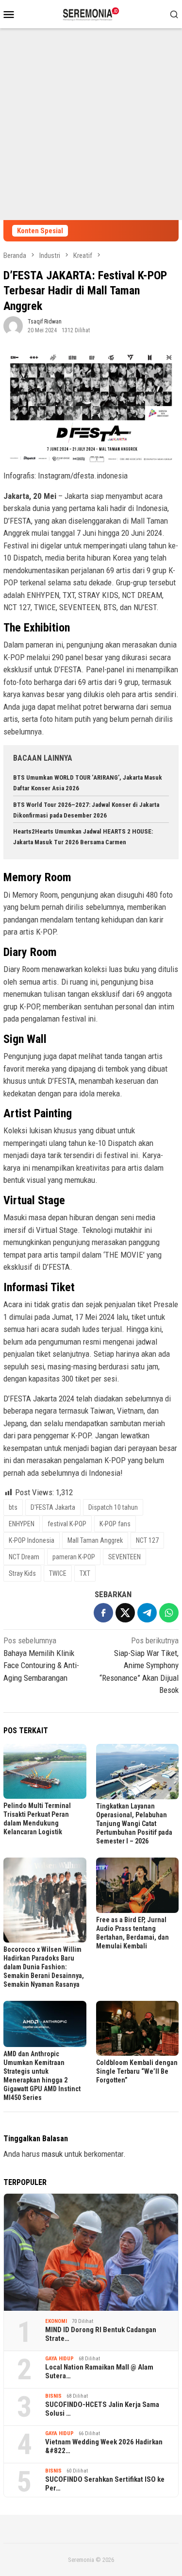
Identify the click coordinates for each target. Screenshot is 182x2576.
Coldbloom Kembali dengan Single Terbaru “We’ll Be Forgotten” (137, 2071)
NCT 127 (147, 1540)
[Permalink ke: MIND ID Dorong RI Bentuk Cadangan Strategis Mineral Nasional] (91, 2252)
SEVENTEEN (124, 1557)
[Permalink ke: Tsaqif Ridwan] (13, 325)
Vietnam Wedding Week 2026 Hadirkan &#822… (104, 2446)
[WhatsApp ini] (169, 1613)
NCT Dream (24, 1557)
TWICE (58, 1573)
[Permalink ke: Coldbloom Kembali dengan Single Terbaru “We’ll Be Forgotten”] (138, 2029)
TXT (85, 1573)
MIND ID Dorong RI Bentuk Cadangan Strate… (101, 2334)
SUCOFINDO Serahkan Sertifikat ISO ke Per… (105, 2484)
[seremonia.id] (91, 13)
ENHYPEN (22, 1524)
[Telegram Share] (147, 1613)
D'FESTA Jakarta (53, 1507)
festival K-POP (67, 1524)
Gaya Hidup (59, 2359)
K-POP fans (115, 1524)
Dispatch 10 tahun (113, 1507)
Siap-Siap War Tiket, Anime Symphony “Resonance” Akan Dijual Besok (139, 1665)
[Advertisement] (91, 124)
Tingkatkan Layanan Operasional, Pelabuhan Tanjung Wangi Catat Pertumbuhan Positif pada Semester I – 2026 (134, 1824)
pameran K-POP (74, 1557)
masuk (52, 2154)
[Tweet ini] (125, 1613)
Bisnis (53, 2396)
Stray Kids (22, 1573)
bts (13, 1507)
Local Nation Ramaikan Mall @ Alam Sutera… (99, 2371)
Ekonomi (56, 2321)
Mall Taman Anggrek (95, 1540)
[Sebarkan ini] (103, 1613)
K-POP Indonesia (32, 1540)
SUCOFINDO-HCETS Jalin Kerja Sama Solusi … (102, 2409)
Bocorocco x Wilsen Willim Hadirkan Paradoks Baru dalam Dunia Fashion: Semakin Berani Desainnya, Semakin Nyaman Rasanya (44, 1967)
